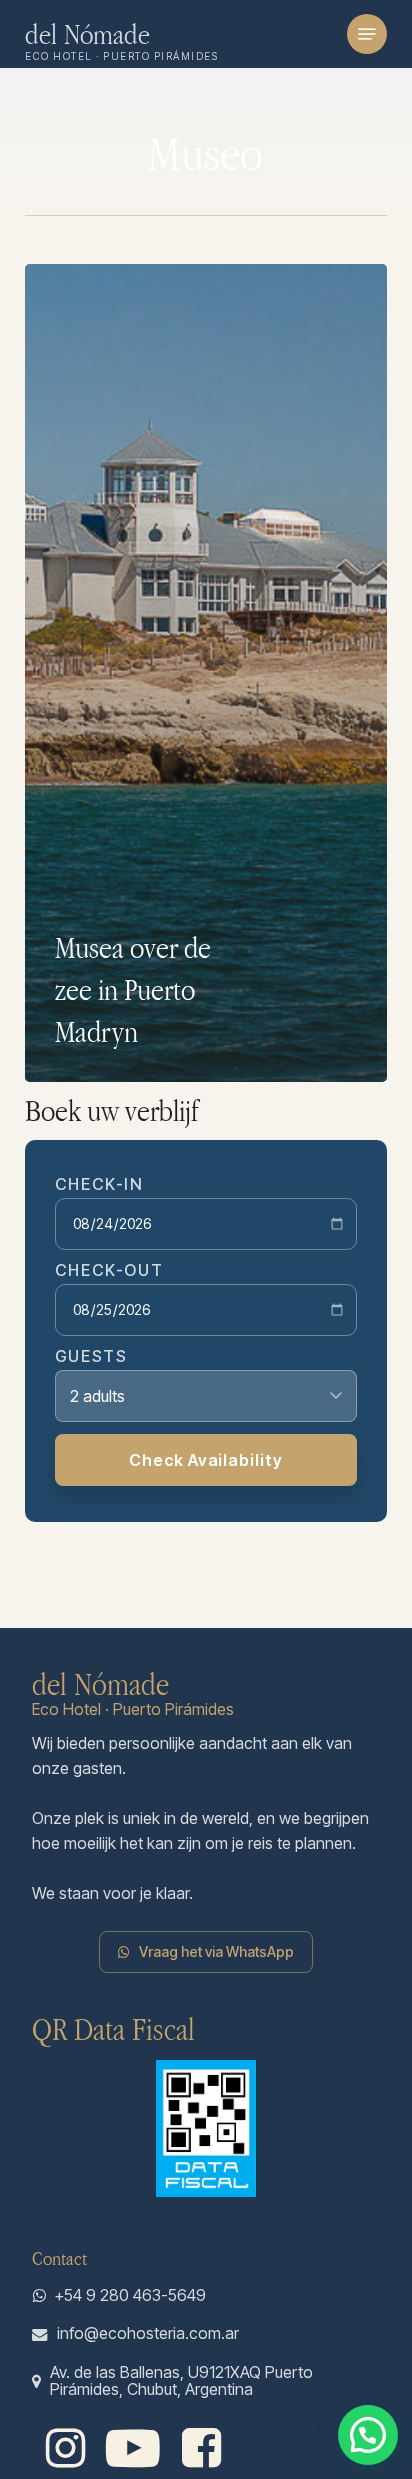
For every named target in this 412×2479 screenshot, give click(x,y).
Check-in (99, 1184)
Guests (91, 1356)
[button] (367, 34)
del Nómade (88, 34)
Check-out (109, 1270)
